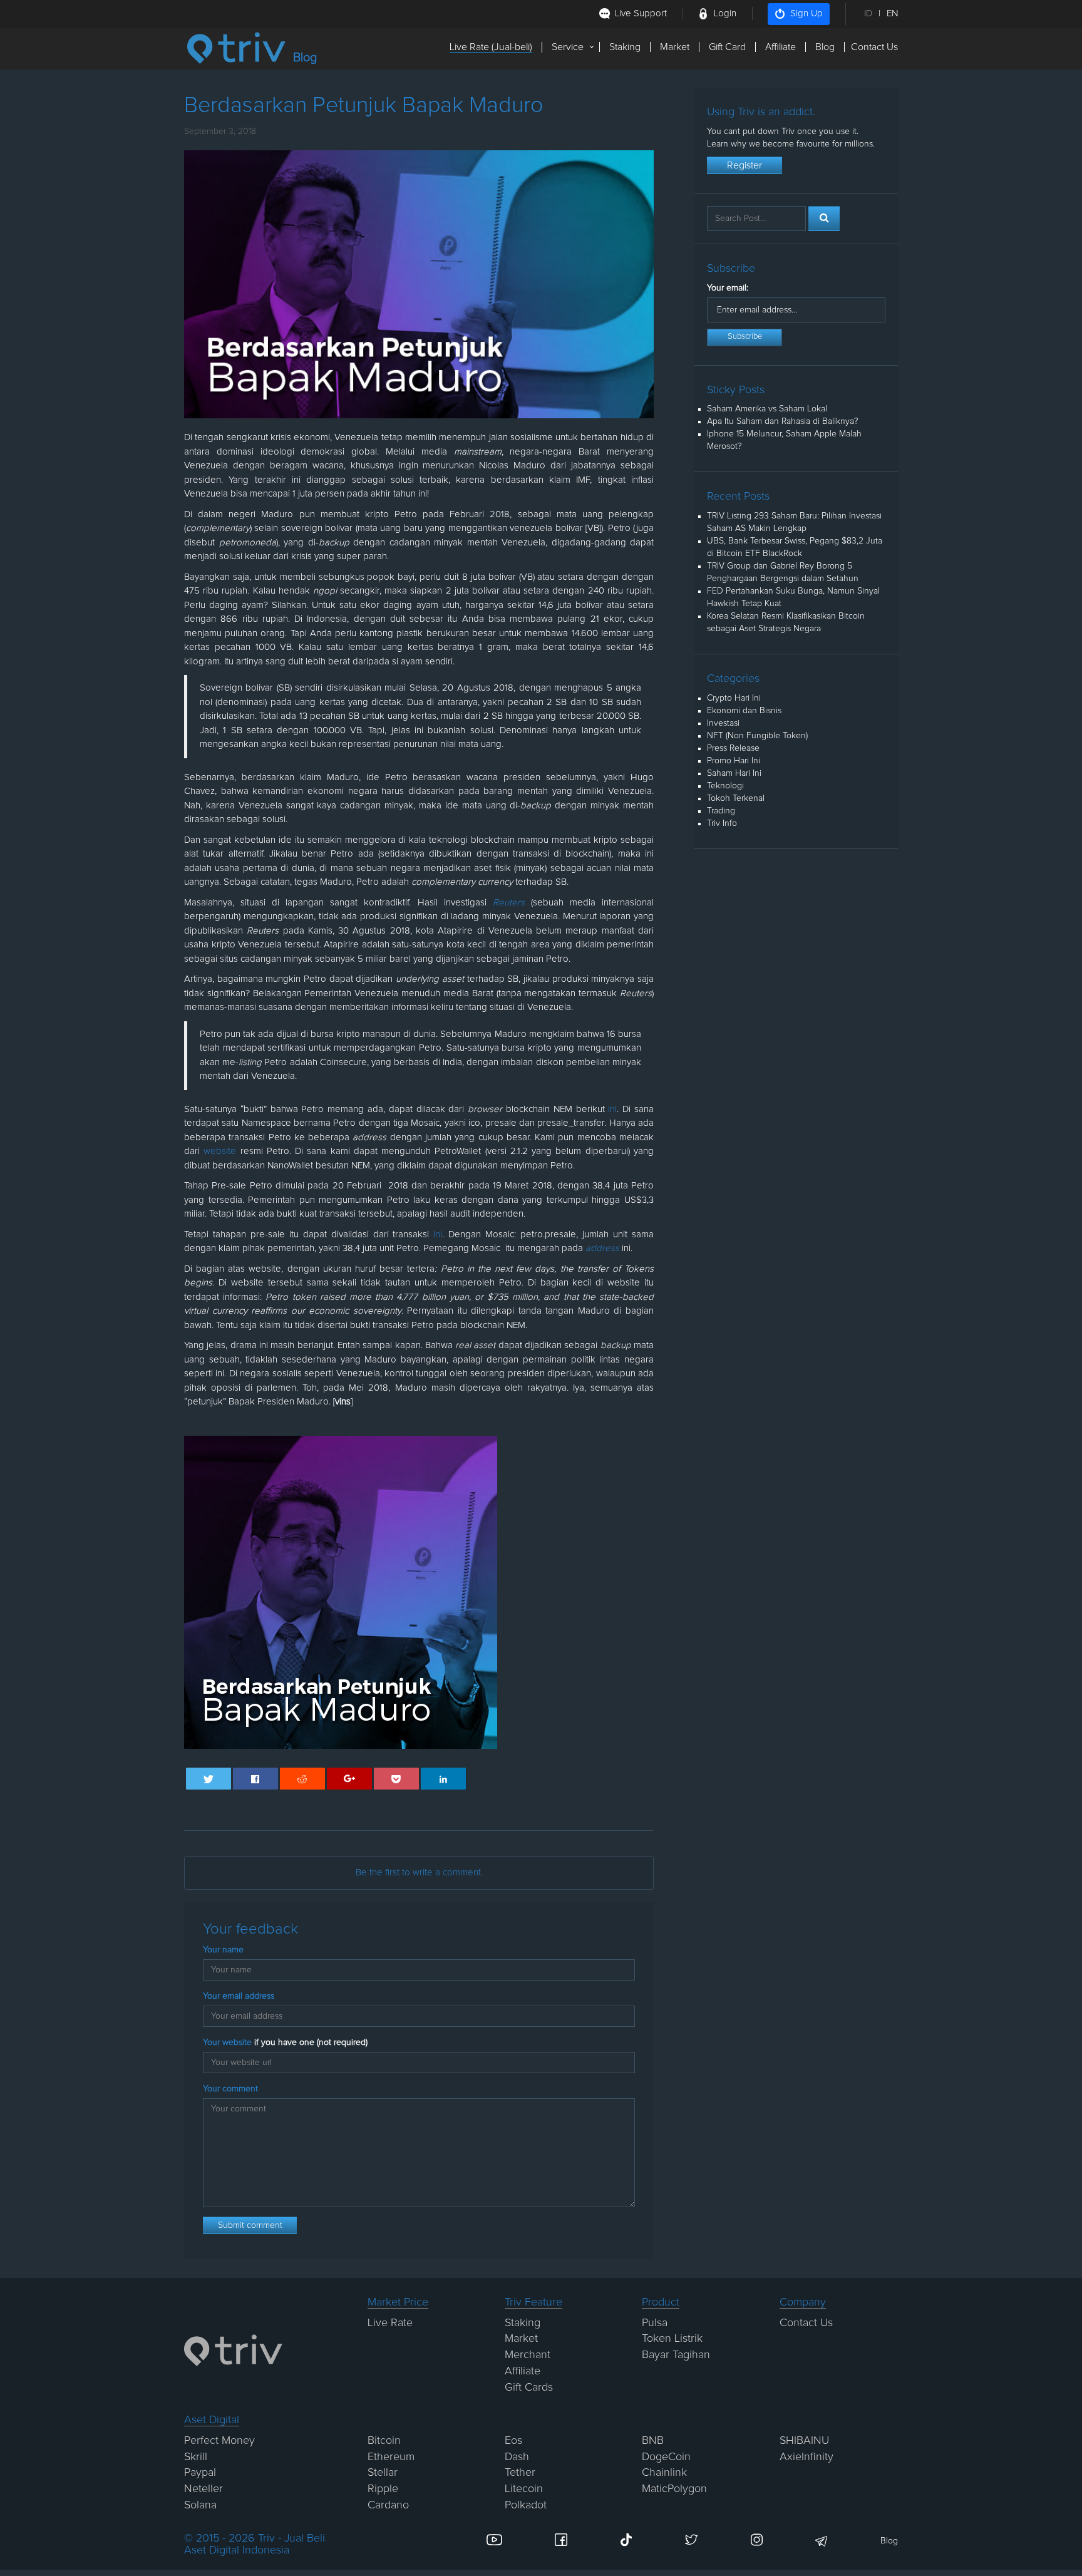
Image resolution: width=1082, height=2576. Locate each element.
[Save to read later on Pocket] (397, 1779)
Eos (513, 2441)
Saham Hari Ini (734, 773)
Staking (625, 47)
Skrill (196, 2457)
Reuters (509, 903)
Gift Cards (529, 2388)
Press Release (733, 748)
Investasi (723, 723)
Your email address (239, 1996)
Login (725, 13)
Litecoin (524, 2489)
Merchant (528, 2355)
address (602, 1248)
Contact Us (874, 47)
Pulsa (655, 2323)
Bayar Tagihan (676, 2355)
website (220, 1151)
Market (675, 47)
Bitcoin (384, 2441)
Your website (285, 2043)
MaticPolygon (674, 2489)
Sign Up (806, 13)
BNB (653, 2441)
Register (745, 165)
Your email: (728, 288)
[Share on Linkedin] (444, 1779)
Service (568, 47)
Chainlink (664, 2473)
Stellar (383, 2473)
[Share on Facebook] (256, 1779)
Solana (200, 2505)
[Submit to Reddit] (303, 1779)
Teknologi (725, 786)
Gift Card (727, 47)
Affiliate (781, 47)
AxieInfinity (806, 2457)
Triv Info (722, 823)
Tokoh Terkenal (736, 798)
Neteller (204, 2489)
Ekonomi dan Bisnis (744, 711)
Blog (825, 47)
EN (892, 13)
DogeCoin (666, 2457)
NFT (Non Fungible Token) (757, 736)
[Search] (824, 219)
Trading (721, 811)
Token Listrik (672, 2339)
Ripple (383, 2489)
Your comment (230, 2089)
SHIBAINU (804, 2441)
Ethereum (391, 2457)
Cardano (388, 2505)
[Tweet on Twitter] (209, 1779)
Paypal (200, 2473)
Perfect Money (219, 2441)
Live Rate (390, 2323)
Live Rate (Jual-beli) (491, 47)
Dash (517, 2457)
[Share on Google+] (350, 1779)
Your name (223, 1950)
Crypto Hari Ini (734, 698)
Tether (520, 2473)
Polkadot (526, 2505)
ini (612, 1109)
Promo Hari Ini (734, 761)
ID (868, 13)
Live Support (641, 13)
